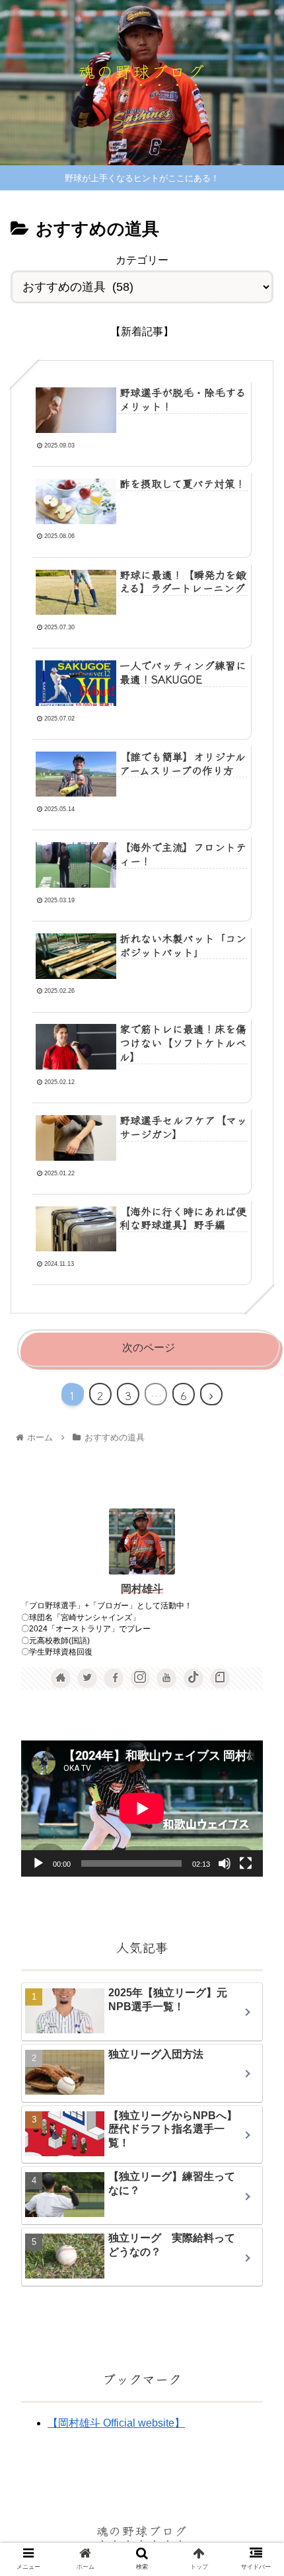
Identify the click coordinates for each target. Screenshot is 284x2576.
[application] (142, 1809)
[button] (256, 1673)
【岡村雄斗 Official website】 (116, 2423)
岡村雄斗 (142, 1589)
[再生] (38, 1863)
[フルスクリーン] (246, 1863)
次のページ (149, 1347)
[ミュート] (225, 1863)
